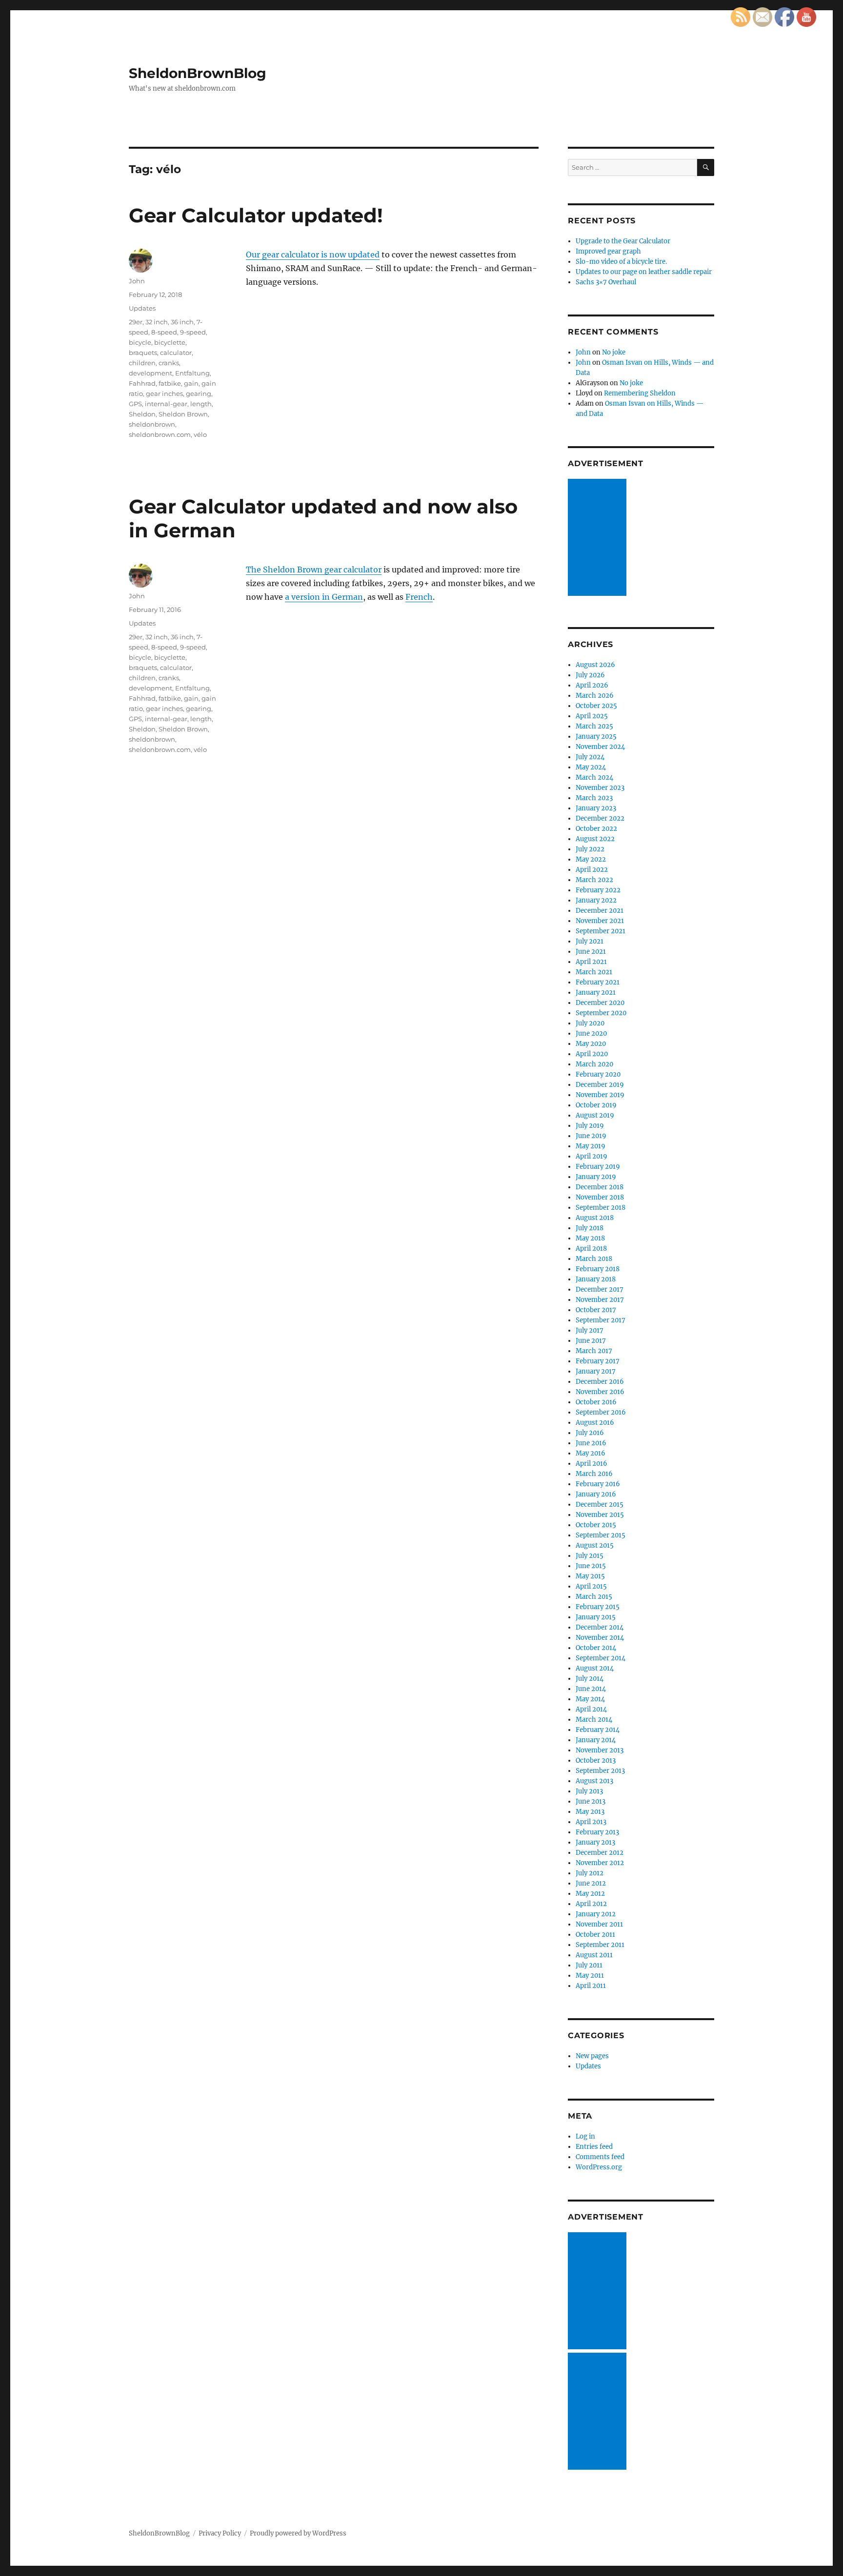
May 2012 (590, 1894)
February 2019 (598, 1167)
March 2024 (594, 777)
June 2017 (591, 1341)
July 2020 (590, 1023)
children (142, 363)
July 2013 (589, 1791)
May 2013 (590, 1812)
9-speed (193, 332)
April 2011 (591, 1986)
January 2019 (596, 1177)
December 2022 (600, 818)
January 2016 (596, 1494)
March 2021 (594, 972)
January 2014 (596, 1740)
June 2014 (591, 1689)
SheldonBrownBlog (198, 73)
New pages (592, 2056)
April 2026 (592, 685)
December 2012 (600, 1853)
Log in (585, 2136)
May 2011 (590, 1976)
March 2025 (594, 726)
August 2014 (595, 1668)
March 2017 (594, 1351)
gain (191, 383)
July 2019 (590, 1126)
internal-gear (166, 404)
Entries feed (594, 2147)
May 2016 (591, 1453)
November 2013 (600, 1750)
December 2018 (600, 1187)
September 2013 (600, 1771)
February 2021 (598, 982)
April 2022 (592, 870)
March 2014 (594, 1720)
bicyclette (170, 342)
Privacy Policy (220, 2533)
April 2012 (591, 1904)
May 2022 (591, 859)
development (151, 373)
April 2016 (592, 1464)
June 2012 (591, 1883)
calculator (176, 353)
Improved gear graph (608, 251)
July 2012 (590, 1873)
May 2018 (590, 1238)
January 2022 (596, 900)
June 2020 (591, 1033)
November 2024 (600, 747)
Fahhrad (142, 383)
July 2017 (590, 1330)
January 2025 (596, 737)
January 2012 (596, 1914)
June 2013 (591, 1801)
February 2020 (598, 1074)
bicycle (140, 342)
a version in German (324, 597)
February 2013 (597, 1832)
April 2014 (591, 1709)
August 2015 (595, 1545)
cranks (169, 363)
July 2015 (590, 1556)
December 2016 (600, 1382)
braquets (143, 353)
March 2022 (594, 880)
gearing (199, 393)
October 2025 (596, 706)
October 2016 (596, 1402)
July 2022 (590, 849)
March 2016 (594, 1474)
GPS (135, 404)
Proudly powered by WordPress (298, 2533)
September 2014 (601, 1658)
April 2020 (592, 1054)
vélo (200, 434)
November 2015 (600, 1515)
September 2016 (601, 1412)
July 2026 (590, 675)
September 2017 (601, 1320)
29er (136, 322)
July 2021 (590, 941)
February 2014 (598, 1730)
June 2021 (591, 952)
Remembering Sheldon (640, 393)
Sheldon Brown (183, 414)
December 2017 (600, 1289)
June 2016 (591, 1443)
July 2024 (590, 757)
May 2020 (591, 1044)
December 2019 (600, 1085)
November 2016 (600, 1392)
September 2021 (601, 931)
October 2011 (595, 1935)
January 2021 (596, 993)
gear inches (164, 393)
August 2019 (595, 1115)
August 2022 (595, 839)
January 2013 (595, 1842)
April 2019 (592, 1156)
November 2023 (600, 788)
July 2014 (590, 1679)
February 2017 (598, 1361)
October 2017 (596, 1310)
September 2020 (601, 1013)
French (419, 597)
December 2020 (600, 1003)
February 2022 (598, 890)
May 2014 (590, 1699)
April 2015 (591, 1586)
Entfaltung (192, 373)
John (137, 281)
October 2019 (596, 1105)
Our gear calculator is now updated (313, 255)
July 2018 (590, 1228)
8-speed (164, 332)
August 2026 (595, 665)
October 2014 (596, 1648)
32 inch (157, 322)
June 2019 (591, 1136)
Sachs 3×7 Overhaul (606, 282)
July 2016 (590, 1433)
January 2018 (596, 1279)
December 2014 (600, 1627)
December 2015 (600, 1504)
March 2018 (594, 1259)
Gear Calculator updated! (256, 215)
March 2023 (594, 798)
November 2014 (600, 1638)
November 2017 (600, 1300)
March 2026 (595, 696)
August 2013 (594, 1781)
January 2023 (596, 808)
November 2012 (600, 1863)
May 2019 (591, 1146)
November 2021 (600, 921)
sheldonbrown (152, 424)
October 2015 (596, 1525)
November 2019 (600, 1095)
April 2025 (592, 716)
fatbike (170, 383)
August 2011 (594, 1955)
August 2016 (595, 1423)
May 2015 (590, 1576)
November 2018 (600, 1197)
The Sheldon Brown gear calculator (314, 570)
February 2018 (598, 1269)
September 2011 (600, 1945)
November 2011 (599, 1924)
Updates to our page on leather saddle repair (644, 272)
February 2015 (598, 1607)
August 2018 (595, 1218)
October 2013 (596, 1760)
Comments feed (600, 2157)
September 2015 (601, 1535)
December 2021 (600, 911)
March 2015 (594, 1597)
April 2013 (591, 1822)
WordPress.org (599, 2167)
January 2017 (596, 1371)
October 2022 (596, 829)
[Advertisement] (599, 538)
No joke (614, 352)
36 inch (182, 322)
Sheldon (142, 414)
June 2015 (591, 1566)
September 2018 (601, 1208)
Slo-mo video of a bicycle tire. (621, 262)
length (201, 404)
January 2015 (596, 1617)
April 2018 (591, 1249)
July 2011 (589, 1965)
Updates (142, 308)
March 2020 (594, 1064)
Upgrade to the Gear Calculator (623, 241)
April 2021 (591, 962)
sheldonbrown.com (160, 434)
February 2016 (598, 1484)
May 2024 (591, 767)
